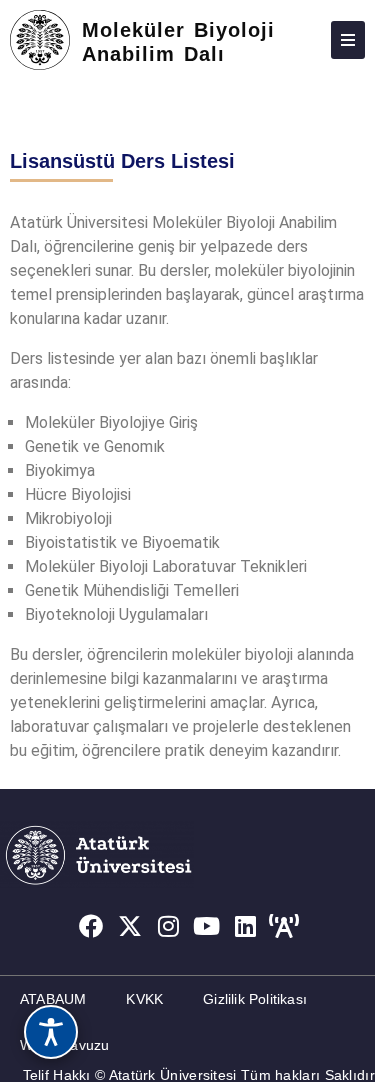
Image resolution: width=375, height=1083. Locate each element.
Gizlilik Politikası (255, 999)
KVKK (144, 999)
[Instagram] (168, 926)
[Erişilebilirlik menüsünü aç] (51, 1032)
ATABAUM (53, 999)
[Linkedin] (246, 926)
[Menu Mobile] (348, 40)
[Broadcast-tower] (284, 926)
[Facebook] (91, 926)
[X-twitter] (130, 926)
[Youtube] (207, 926)
